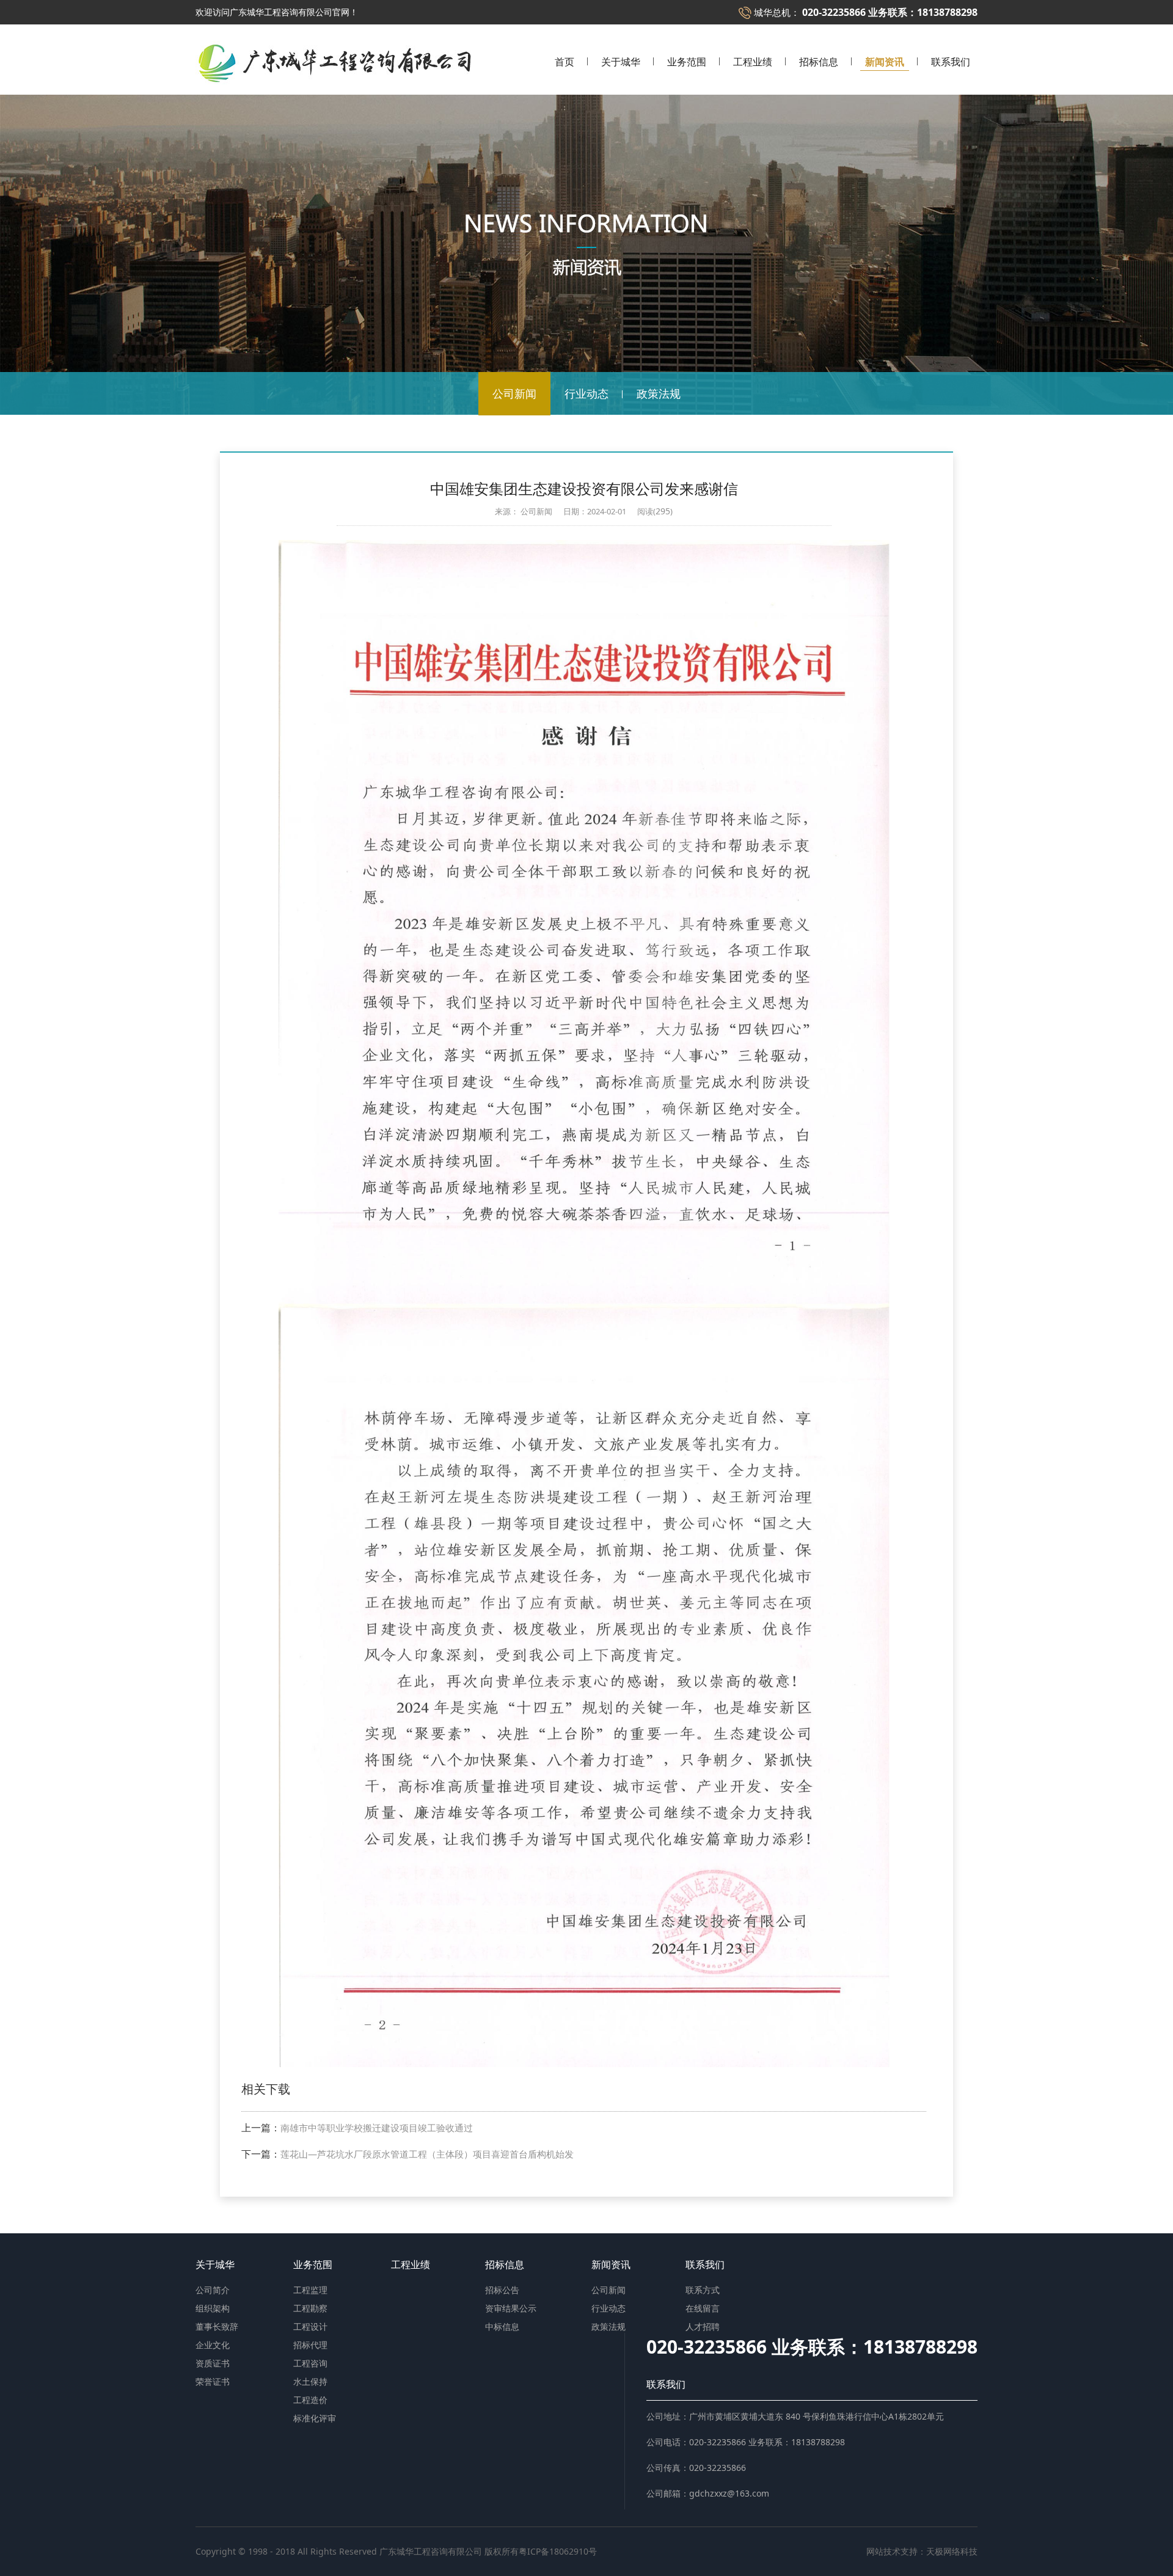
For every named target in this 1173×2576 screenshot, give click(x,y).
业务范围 (687, 63)
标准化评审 (315, 2418)
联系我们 (951, 63)
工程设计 (310, 2326)
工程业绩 (753, 63)
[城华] (333, 41)
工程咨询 (310, 2363)
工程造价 (310, 2400)
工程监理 (310, 2290)
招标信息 (819, 63)
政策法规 (659, 393)
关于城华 (621, 63)
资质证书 (213, 2363)
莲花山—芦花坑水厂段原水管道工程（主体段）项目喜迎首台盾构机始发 (427, 2154)
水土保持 (310, 2381)
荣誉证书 (213, 2381)
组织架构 (213, 2308)
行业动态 (586, 393)
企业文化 (213, 2345)
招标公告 (502, 2290)
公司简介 (213, 2290)
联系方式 (703, 2290)
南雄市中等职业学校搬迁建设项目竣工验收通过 (377, 2128)
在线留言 (703, 2308)
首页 (565, 63)
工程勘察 (310, 2308)
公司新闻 (514, 393)
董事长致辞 (217, 2326)
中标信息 (502, 2326)
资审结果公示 (511, 2308)
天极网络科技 (952, 2551)
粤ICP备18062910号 (558, 2551)
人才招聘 (703, 2326)
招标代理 (310, 2345)
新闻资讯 (885, 63)
